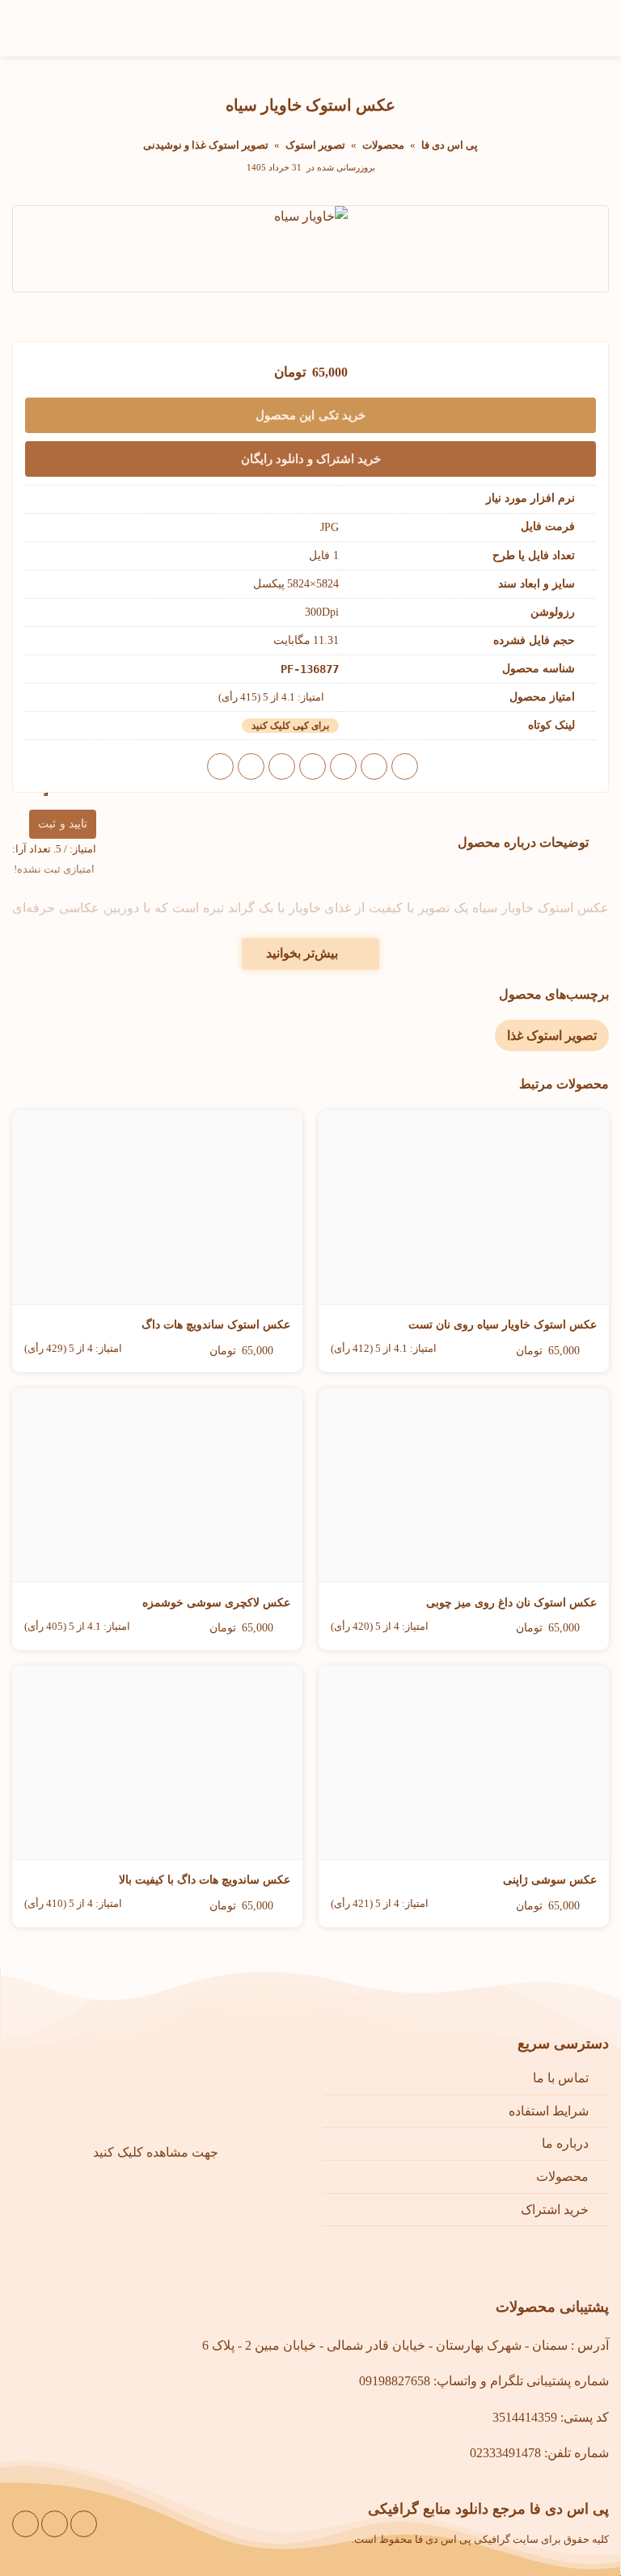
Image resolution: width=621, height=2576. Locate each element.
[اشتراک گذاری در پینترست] (282, 766)
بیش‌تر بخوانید (302, 953)
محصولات (383, 145)
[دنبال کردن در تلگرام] (25, 2524)
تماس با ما (561, 2078)
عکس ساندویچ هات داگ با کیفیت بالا (205, 1880)
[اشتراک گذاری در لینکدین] (251, 766)
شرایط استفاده (549, 2111)
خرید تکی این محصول (310, 415)
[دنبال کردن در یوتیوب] (55, 2524)
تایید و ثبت (63, 824)
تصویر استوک (315, 145)
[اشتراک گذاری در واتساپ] (405, 766)
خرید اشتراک (555, 2210)
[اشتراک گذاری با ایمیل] (313, 766)
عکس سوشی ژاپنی (550, 1880)
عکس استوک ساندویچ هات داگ (216, 1325)
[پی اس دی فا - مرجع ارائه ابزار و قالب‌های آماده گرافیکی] (73, 29)
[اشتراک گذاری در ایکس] (343, 766)
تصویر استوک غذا (552, 1035)
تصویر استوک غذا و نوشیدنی (206, 145)
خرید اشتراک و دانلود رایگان (311, 459)
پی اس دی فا (450, 145)
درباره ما (565, 2143)
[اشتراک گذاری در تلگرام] (220, 766)
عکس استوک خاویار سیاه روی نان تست (503, 1325)
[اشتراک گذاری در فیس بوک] (374, 766)
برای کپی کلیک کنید (290, 726)
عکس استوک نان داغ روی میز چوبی (511, 1603)
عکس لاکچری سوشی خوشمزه (216, 1603)
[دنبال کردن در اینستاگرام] (84, 2524)
